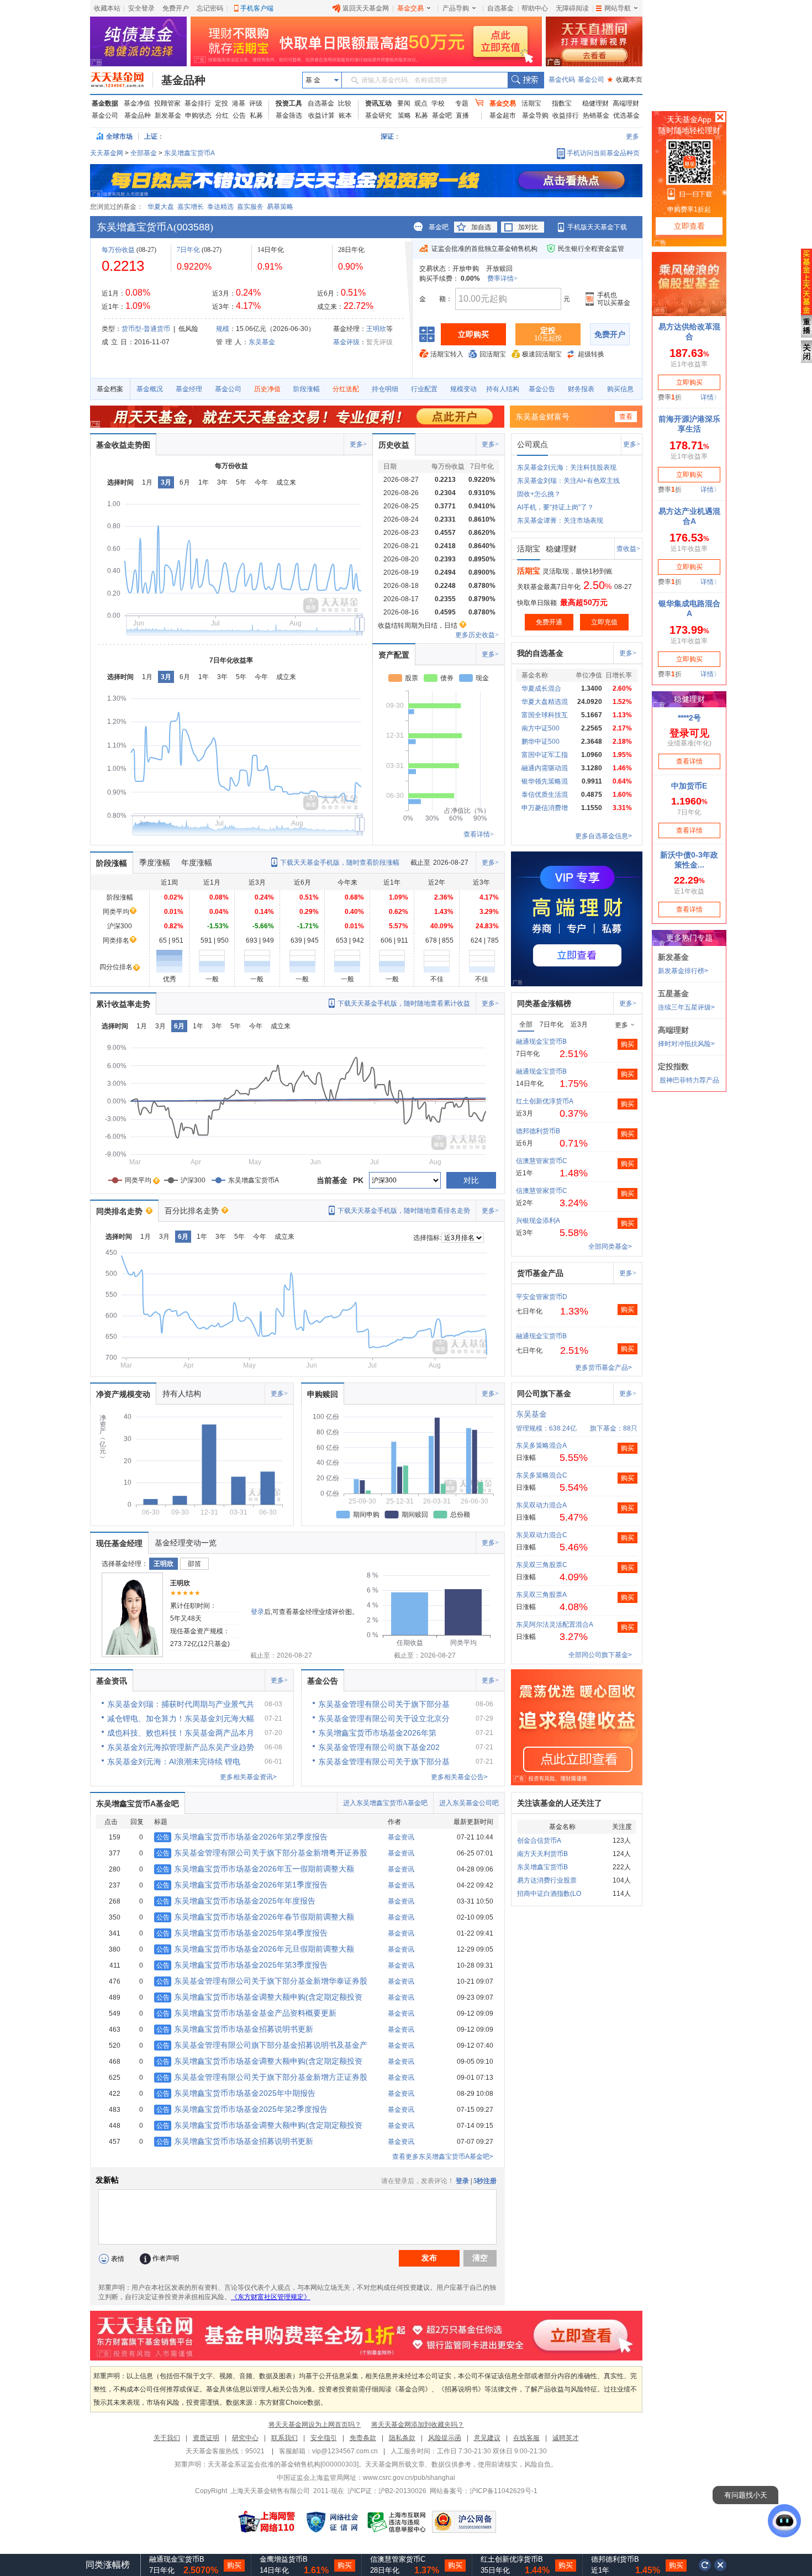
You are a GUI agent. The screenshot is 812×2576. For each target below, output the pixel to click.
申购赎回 (323, 1394)
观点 (421, 103)
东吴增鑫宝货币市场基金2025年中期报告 (236, 2093)
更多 (632, 136)
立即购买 (473, 334)
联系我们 (284, 2438)
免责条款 (363, 2438)
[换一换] (705, 2565)
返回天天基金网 (366, 8)
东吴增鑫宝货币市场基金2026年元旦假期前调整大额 (255, 1949)
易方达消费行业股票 (547, 1880)
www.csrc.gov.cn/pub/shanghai (409, 2478)
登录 (257, 1612)
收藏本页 (625, 80)
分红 (222, 115)
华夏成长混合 (541, 688)
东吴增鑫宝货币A (189, 153)
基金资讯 (112, 1681)
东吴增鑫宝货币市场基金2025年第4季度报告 (242, 1933)
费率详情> (502, 278)
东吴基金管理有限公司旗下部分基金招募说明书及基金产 (262, 2045)
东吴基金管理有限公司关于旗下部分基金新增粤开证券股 (262, 1853)
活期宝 (531, 103)
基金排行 (198, 103)
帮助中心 (535, 8)
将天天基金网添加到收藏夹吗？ (418, 2425)
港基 (239, 103)
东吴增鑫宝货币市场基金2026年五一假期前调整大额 (255, 1869)
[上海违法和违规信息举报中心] (397, 2522)
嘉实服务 (250, 207)
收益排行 (566, 115)
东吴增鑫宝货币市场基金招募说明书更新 (235, 2029)
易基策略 (280, 207)
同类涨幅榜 (108, 2565)
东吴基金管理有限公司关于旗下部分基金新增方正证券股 (262, 2077)
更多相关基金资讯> (248, 1777)
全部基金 (144, 153)
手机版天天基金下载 (597, 227)
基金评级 (346, 342)
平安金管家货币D (542, 1297)
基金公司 (591, 80)
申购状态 (198, 115)
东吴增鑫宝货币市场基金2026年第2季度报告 (242, 1837)
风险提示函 (445, 2438)
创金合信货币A (539, 1841)
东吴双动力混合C (542, 1535)
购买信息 (620, 389)
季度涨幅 (155, 863)
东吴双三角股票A (541, 1595)
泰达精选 (220, 207)
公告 (239, 115)
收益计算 (321, 115)
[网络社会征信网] (332, 2522)
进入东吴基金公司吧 (469, 1803)
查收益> (628, 549)
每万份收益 (118, 250)
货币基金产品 (540, 1273)
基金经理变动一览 (186, 1543)
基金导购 (535, 115)
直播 (462, 115)
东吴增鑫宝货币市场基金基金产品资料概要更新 (246, 2013)
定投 (222, 103)
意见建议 (487, 2438)
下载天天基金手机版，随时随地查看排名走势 (404, 1211)
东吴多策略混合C (542, 1475)
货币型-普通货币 (146, 329)
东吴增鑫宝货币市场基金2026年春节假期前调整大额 (255, 1917)
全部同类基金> (610, 1247)
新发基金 (168, 115)
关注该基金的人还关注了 (560, 1803)
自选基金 (500, 8)
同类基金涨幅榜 (544, 1003)
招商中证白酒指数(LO (549, 1894)
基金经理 (189, 389)
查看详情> (479, 834)
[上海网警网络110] (267, 2522)
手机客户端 (257, 8)
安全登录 (141, 8)
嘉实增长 (191, 207)
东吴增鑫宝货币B (542, 1867)
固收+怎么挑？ (539, 494)
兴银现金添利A (538, 1221)
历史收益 (394, 445)
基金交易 (410, 8)
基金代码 (562, 80)
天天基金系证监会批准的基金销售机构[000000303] (283, 2464)
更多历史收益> (477, 635)
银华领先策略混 (545, 781)
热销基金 (596, 115)
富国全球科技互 (545, 715)
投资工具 (289, 103)
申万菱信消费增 (545, 808)
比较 (345, 103)
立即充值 (604, 622)
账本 (345, 115)
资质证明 (206, 2438)
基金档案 (110, 389)
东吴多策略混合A (541, 1445)
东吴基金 (262, 342)
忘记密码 (210, 8)
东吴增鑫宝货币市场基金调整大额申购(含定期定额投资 (259, 1997)
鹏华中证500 (541, 742)
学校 (438, 103)
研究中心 (245, 2438)
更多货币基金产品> (603, 1368)
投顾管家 (167, 103)
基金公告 (542, 389)
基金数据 (105, 103)
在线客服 (526, 2438)
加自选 (481, 227)
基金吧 (442, 115)
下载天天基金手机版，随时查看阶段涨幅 (340, 863)
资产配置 (394, 655)
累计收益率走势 (123, 1004)
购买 (628, 1044)
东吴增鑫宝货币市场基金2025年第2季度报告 (242, 2109)
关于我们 (167, 2438)
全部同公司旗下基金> (600, 1655)
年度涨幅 (197, 863)
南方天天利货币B (542, 1854)
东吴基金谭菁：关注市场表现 (560, 521)
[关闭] (721, 2565)
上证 (151, 136)
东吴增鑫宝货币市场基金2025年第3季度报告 (242, 1965)
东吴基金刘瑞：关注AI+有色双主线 (568, 481)
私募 (256, 115)
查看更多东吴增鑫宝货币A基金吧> (443, 2157)
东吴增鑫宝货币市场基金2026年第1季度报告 (242, 1885)
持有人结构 (503, 389)
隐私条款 (402, 2438)
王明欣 (376, 329)
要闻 (404, 103)
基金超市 (503, 115)
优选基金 (626, 115)
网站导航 (618, 8)
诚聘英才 (566, 2438)
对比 (471, 1180)
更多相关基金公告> (459, 1777)
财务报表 (581, 389)
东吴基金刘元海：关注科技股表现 (567, 467)
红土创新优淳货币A (545, 1101)
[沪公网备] (464, 2522)
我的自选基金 (540, 653)
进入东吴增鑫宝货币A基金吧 (385, 1803)
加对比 (528, 227)
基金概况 (150, 389)
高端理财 (626, 103)
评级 (256, 103)
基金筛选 (289, 115)
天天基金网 (107, 153)
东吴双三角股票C (542, 1565)
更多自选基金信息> (603, 836)
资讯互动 (378, 103)
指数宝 (562, 103)
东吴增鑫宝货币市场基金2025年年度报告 (236, 1901)
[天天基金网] (122, 80)
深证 (391, 136)
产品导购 (456, 8)
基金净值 (137, 103)
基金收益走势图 (123, 445)
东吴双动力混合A (541, 1505)
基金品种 (183, 80)
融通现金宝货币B (541, 1042)
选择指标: (427, 1238)
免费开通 (549, 622)
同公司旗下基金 (544, 1394)
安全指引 (324, 2438)
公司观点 (532, 444)
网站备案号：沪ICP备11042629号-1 (484, 2491)
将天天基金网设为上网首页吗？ (315, 2425)
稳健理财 (595, 103)
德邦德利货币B (538, 1131)
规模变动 (463, 389)
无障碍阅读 (572, 8)
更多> (358, 444)
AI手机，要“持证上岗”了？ (555, 507)
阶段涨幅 (307, 389)
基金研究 (378, 115)
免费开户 (176, 8)
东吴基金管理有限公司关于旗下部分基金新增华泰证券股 (262, 1981)
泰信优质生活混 (545, 795)
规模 (223, 329)
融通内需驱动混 (545, 768)
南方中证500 (541, 728)
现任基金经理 (119, 1543)
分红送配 (346, 389)
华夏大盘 (161, 207)
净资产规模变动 (123, 1394)
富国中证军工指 (545, 755)
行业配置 (424, 389)
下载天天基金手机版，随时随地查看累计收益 (404, 1003)
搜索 (526, 80)
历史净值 (267, 389)
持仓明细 (385, 389)
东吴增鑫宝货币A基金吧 (138, 1804)
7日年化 (188, 250)
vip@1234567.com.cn (345, 2451)
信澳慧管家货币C (542, 1161)
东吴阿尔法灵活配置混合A (555, 1625)
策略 (404, 115)
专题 (462, 103)
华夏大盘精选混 (545, 702)
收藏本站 (107, 8)
